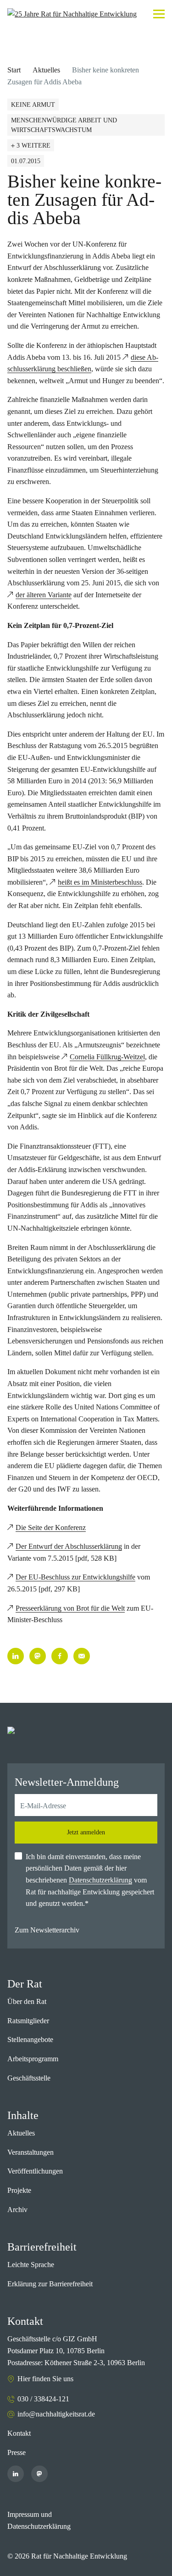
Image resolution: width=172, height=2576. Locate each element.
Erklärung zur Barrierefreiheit (50, 2284)
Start (14, 70)
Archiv (17, 2210)
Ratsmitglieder (28, 2021)
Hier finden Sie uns (45, 2379)
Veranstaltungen (31, 2152)
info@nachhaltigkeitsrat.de (56, 2414)
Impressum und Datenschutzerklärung (39, 2520)
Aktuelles (46, 70)
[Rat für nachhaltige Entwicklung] (72, 14)
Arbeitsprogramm (33, 2059)
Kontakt (19, 2433)
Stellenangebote (30, 2039)
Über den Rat (27, 2001)
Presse (17, 2452)
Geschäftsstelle (29, 2078)
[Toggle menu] (159, 14)
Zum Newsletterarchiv (47, 1930)
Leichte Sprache (31, 2265)
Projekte (19, 2190)
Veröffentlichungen (35, 2171)
